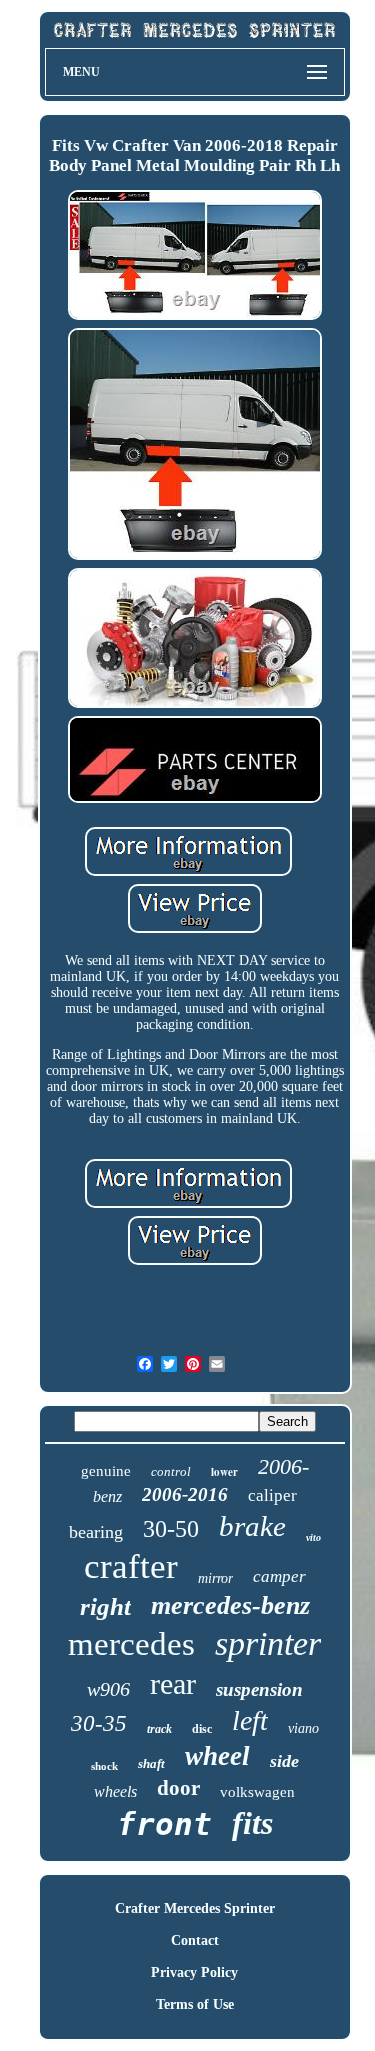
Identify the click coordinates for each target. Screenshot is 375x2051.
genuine (106, 1471)
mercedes (131, 1644)
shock (104, 1766)
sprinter (268, 1643)
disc (202, 1729)
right (105, 1606)
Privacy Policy (194, 1972)
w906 (108, 1689)
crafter (131, 1566)
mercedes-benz (230, 1605)
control (171, 1471)
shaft (151, 1763)
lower (224, 1472)
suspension (259, 1689)
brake (252, 1526)
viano (303, 1728)
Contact (195, 1940)
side (284, 1761)
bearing (96, 1532)
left (250, 1720)
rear (173, 1683)
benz (107, 1496)
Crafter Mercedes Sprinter (195, 1908)
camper (279, 1576)
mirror (215, 1578)
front (164, 1824)
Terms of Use (195, 2004)
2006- (283, 1466)
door (178, 1788)
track (159, 1729)
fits (252, 1823)
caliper (272, 1495)
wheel (217, 1756)
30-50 (171, 1529)
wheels (115, 1791)
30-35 (99, 1723)
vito (313, 1537)
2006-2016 (185, 1494)
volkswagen (257, 1792)
